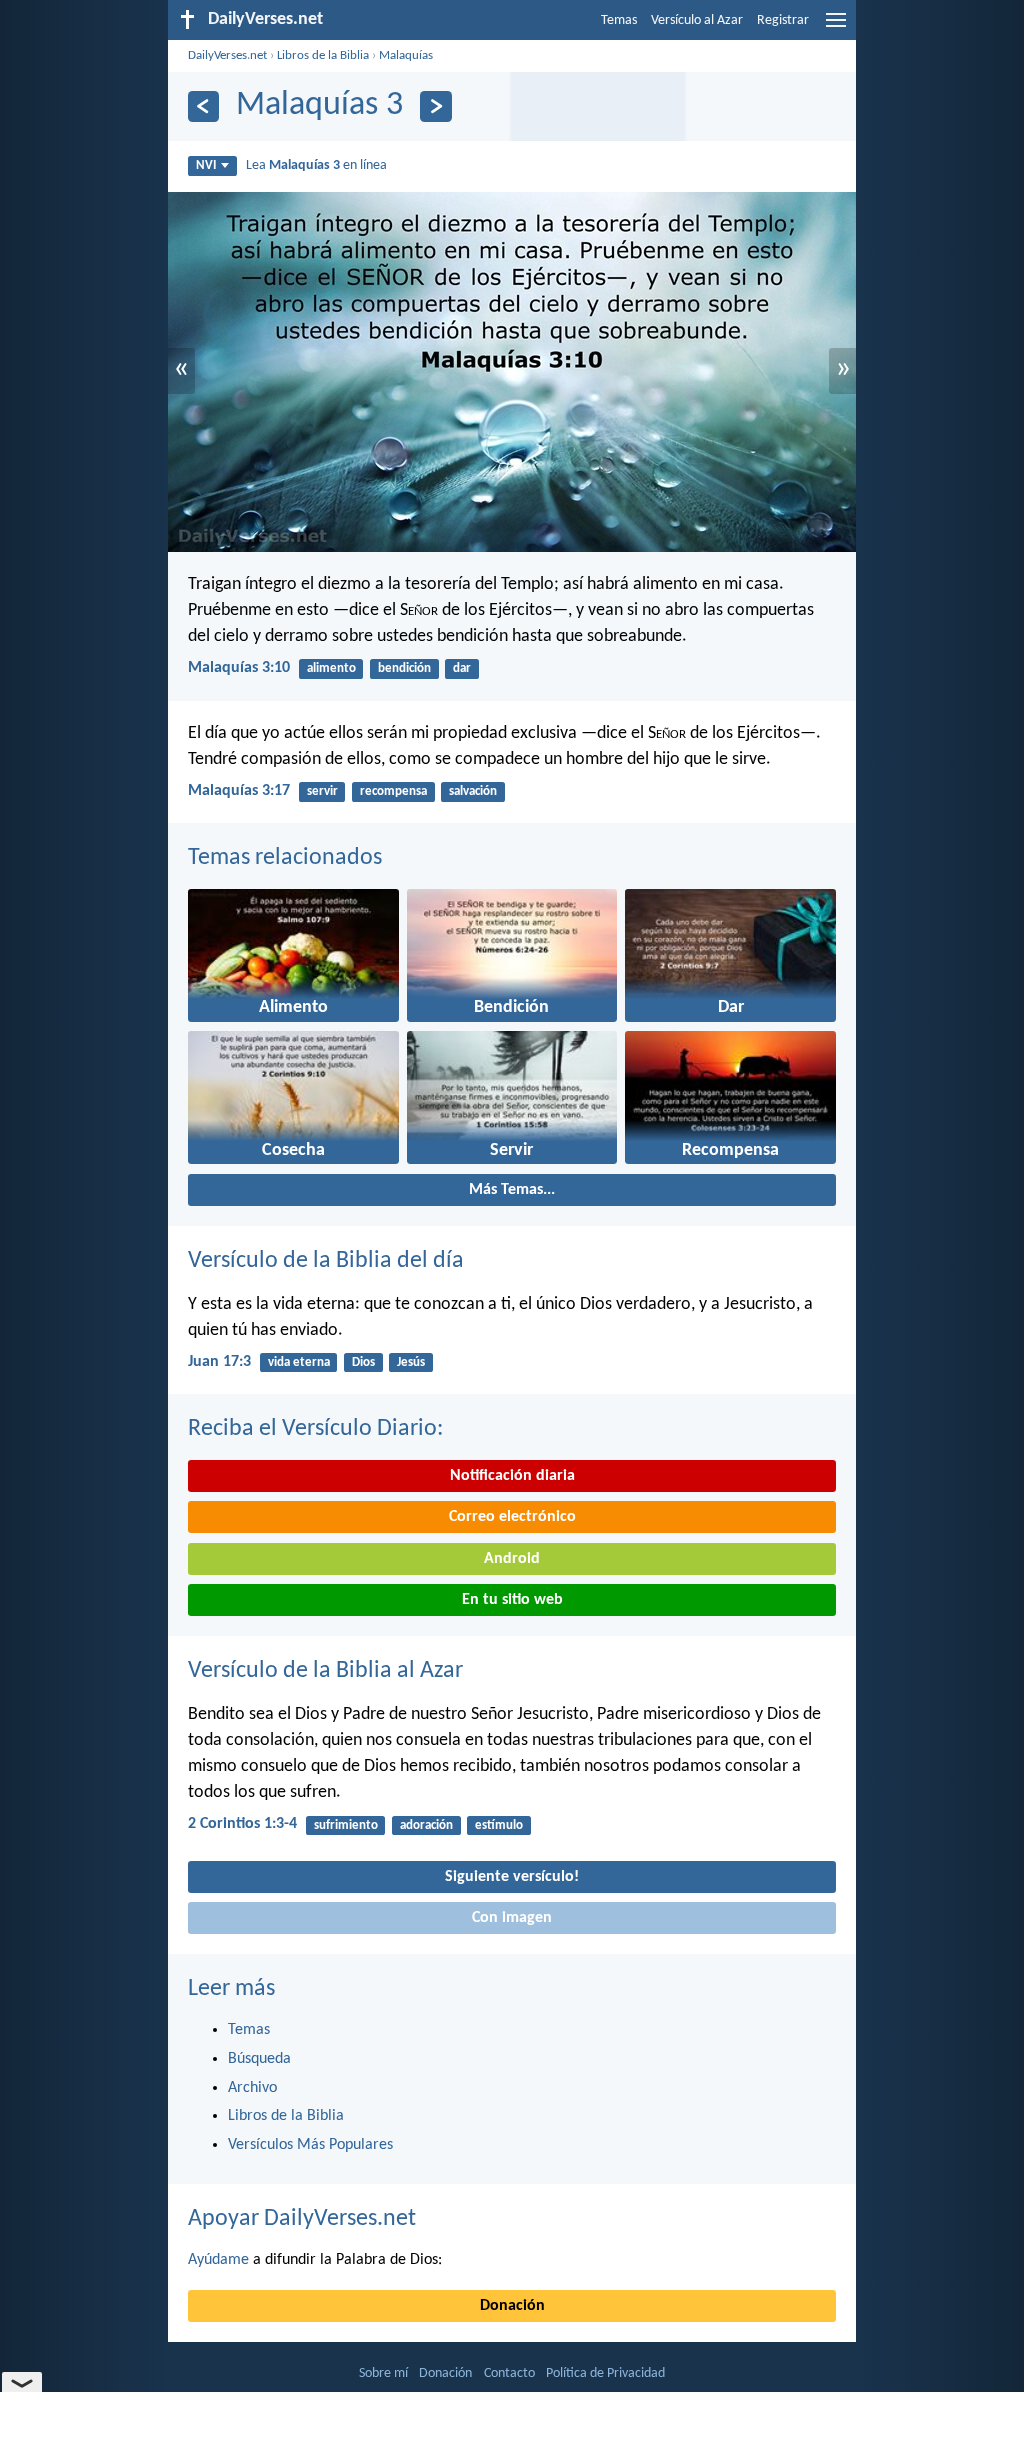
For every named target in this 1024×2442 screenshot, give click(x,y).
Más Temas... (512, 1190)
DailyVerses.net (227, 55)
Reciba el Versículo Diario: (315, 1429)
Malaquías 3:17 (239, 791)
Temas (619, 20)
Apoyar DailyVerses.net (302, 2219)
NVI (206, 165)
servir (322, 791)
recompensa (393, 791)
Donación (512, 2306)
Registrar (783, 20)
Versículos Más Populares (310, 2145)
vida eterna (299, 1362)
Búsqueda (259, 2059)
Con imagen (512, 1918)
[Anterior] (203, 106)
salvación (473, 791)
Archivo (252, 2088)
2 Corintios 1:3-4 (242, 1824)
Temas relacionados (285, 858)
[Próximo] (435, 106)
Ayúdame (218, 2260)
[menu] (836, 28)
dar (462, 668)
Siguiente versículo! (512, 1877)
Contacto (509, 2373)
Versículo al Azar (697, 20)
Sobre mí (383, 2373)
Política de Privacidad (605, 2373)
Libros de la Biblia (323, 55)
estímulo (499, 1825)
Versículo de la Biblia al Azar (325, 1671)
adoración (426, 1825)
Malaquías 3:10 (239, 668)
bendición (404, 668)
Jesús (411, 1362)
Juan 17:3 (219, 1362)
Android (512, 1559)
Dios (363, 1362)
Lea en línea (316, 165)
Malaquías (406, 55)
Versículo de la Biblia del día (326, 1261)
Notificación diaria (512, 1476)
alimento (331, 668)
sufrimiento (346, 1825)
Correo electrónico (512, 1517)
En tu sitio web (512, 1600)
